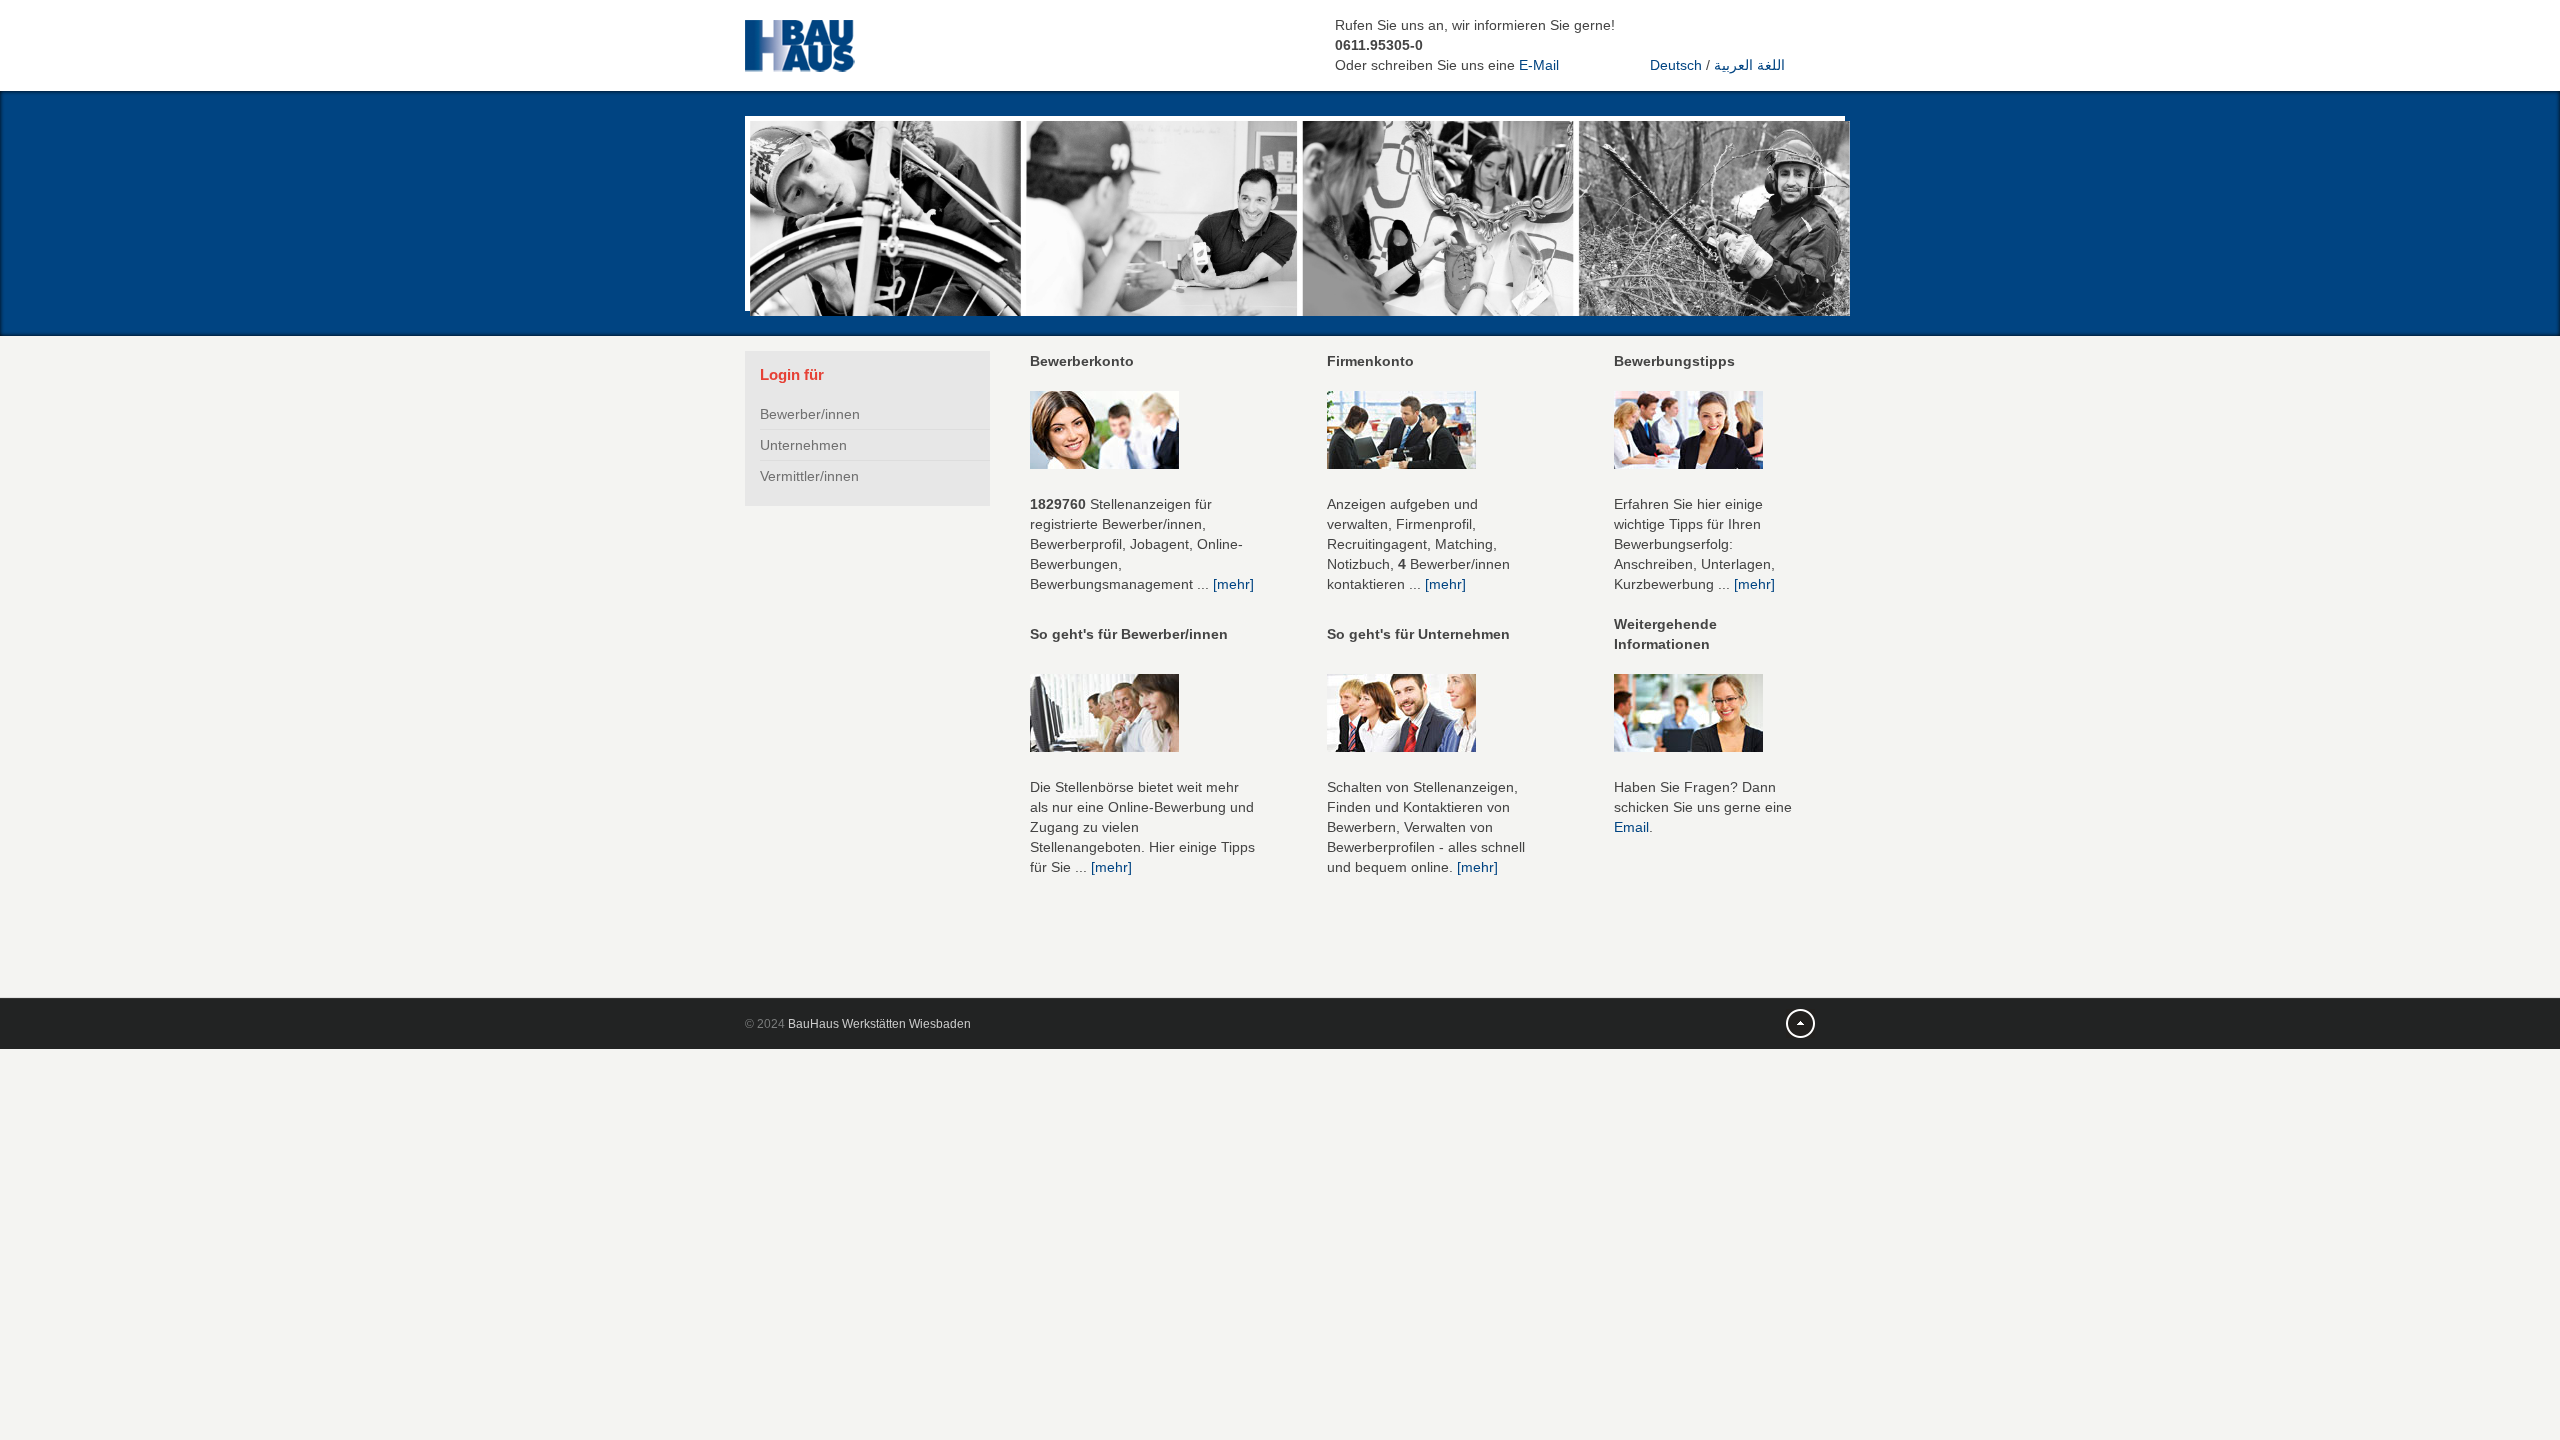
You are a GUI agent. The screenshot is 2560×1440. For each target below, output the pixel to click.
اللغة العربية (1749, 65)
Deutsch (1676, 65)
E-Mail (1539, 65)
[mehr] (1233, 584)
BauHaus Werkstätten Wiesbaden (879, 1024)
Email (1631, 827)
